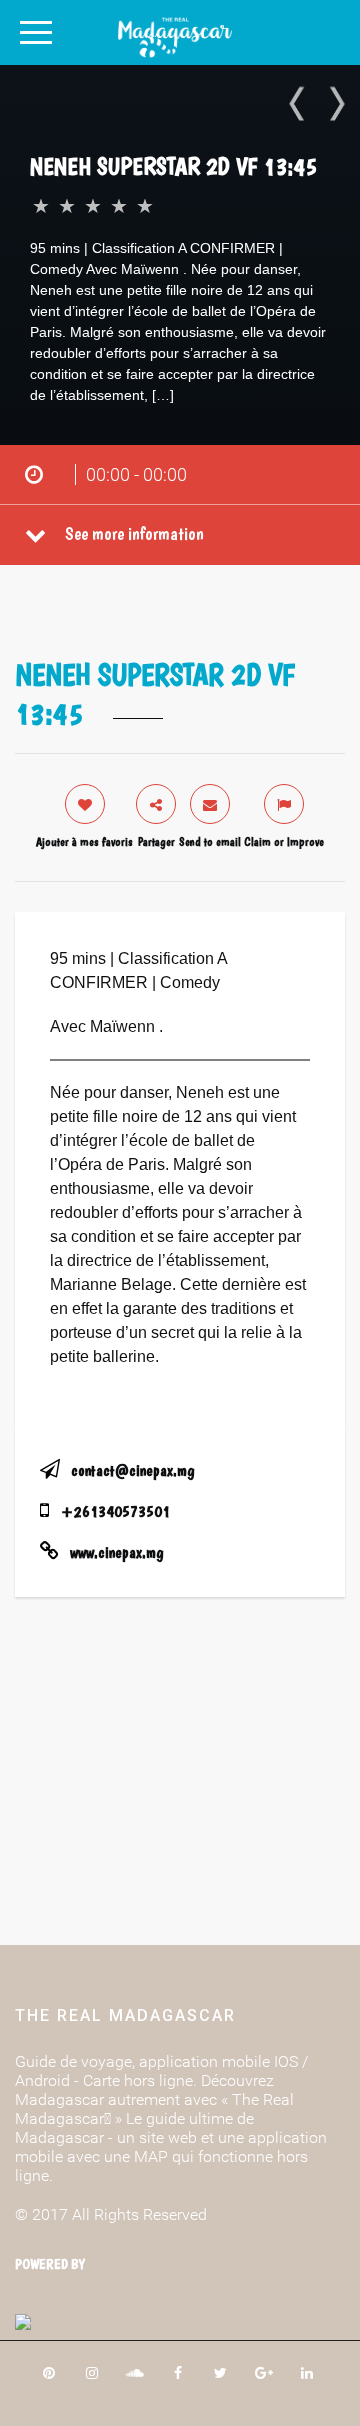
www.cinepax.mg (116, 1552)
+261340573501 (115, 1511)
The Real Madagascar (125, 2015)
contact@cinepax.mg (132, 1470)
